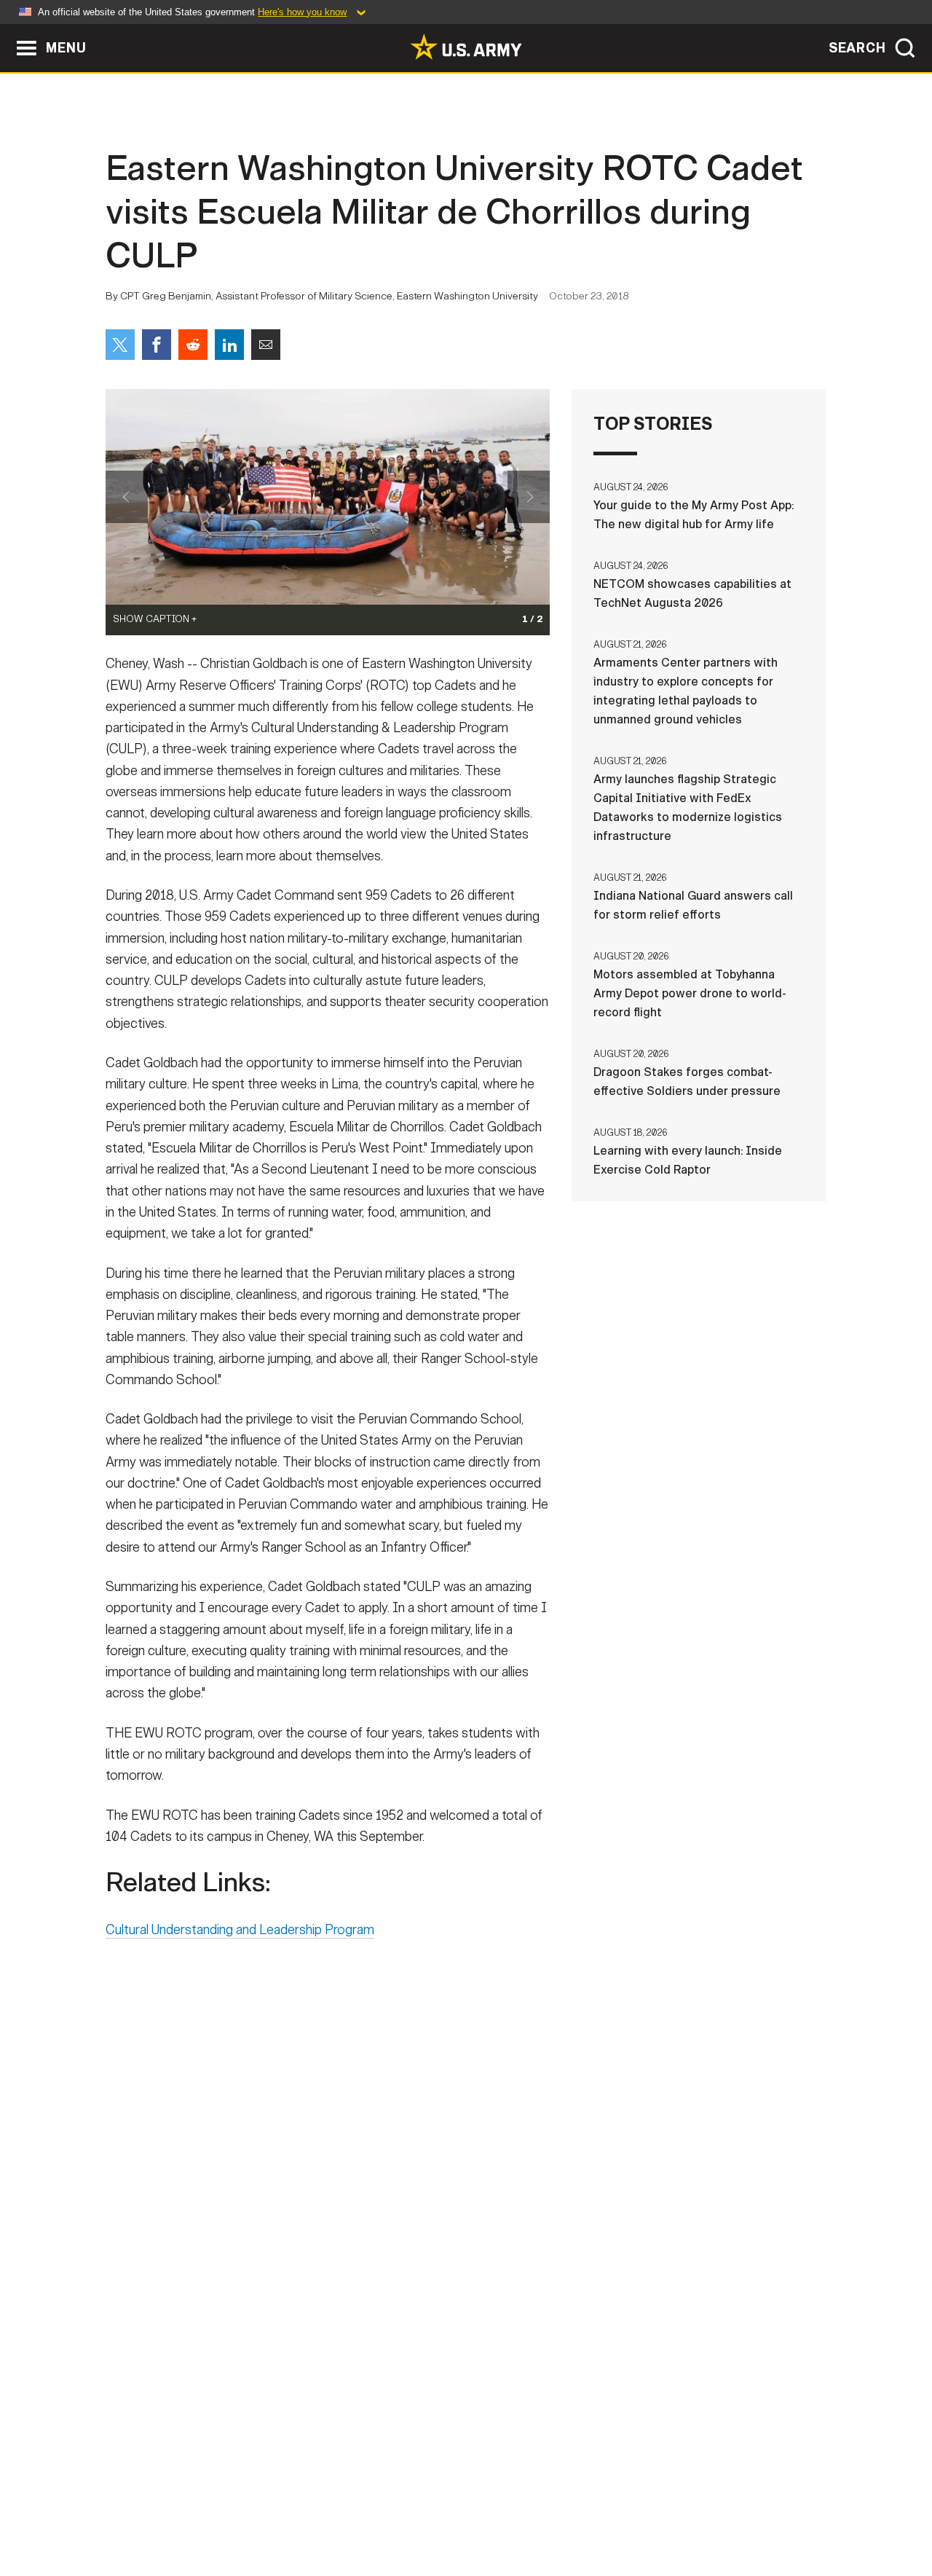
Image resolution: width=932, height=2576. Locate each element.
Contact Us (218, 2512)
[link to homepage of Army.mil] (466, 47)
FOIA (555, 2512)
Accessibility (478, 2512)
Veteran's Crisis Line (740, 2512)
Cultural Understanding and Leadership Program (240, 1930)
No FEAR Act (624, 2512)
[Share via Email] (266, 345)
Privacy (296, 2512)
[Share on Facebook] (157, 345)
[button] (8, 31)
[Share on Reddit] (193, 345)
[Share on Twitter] (120, 345)
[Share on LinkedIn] (229, 345)
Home (147, 2512)
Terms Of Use (378, 2512)
